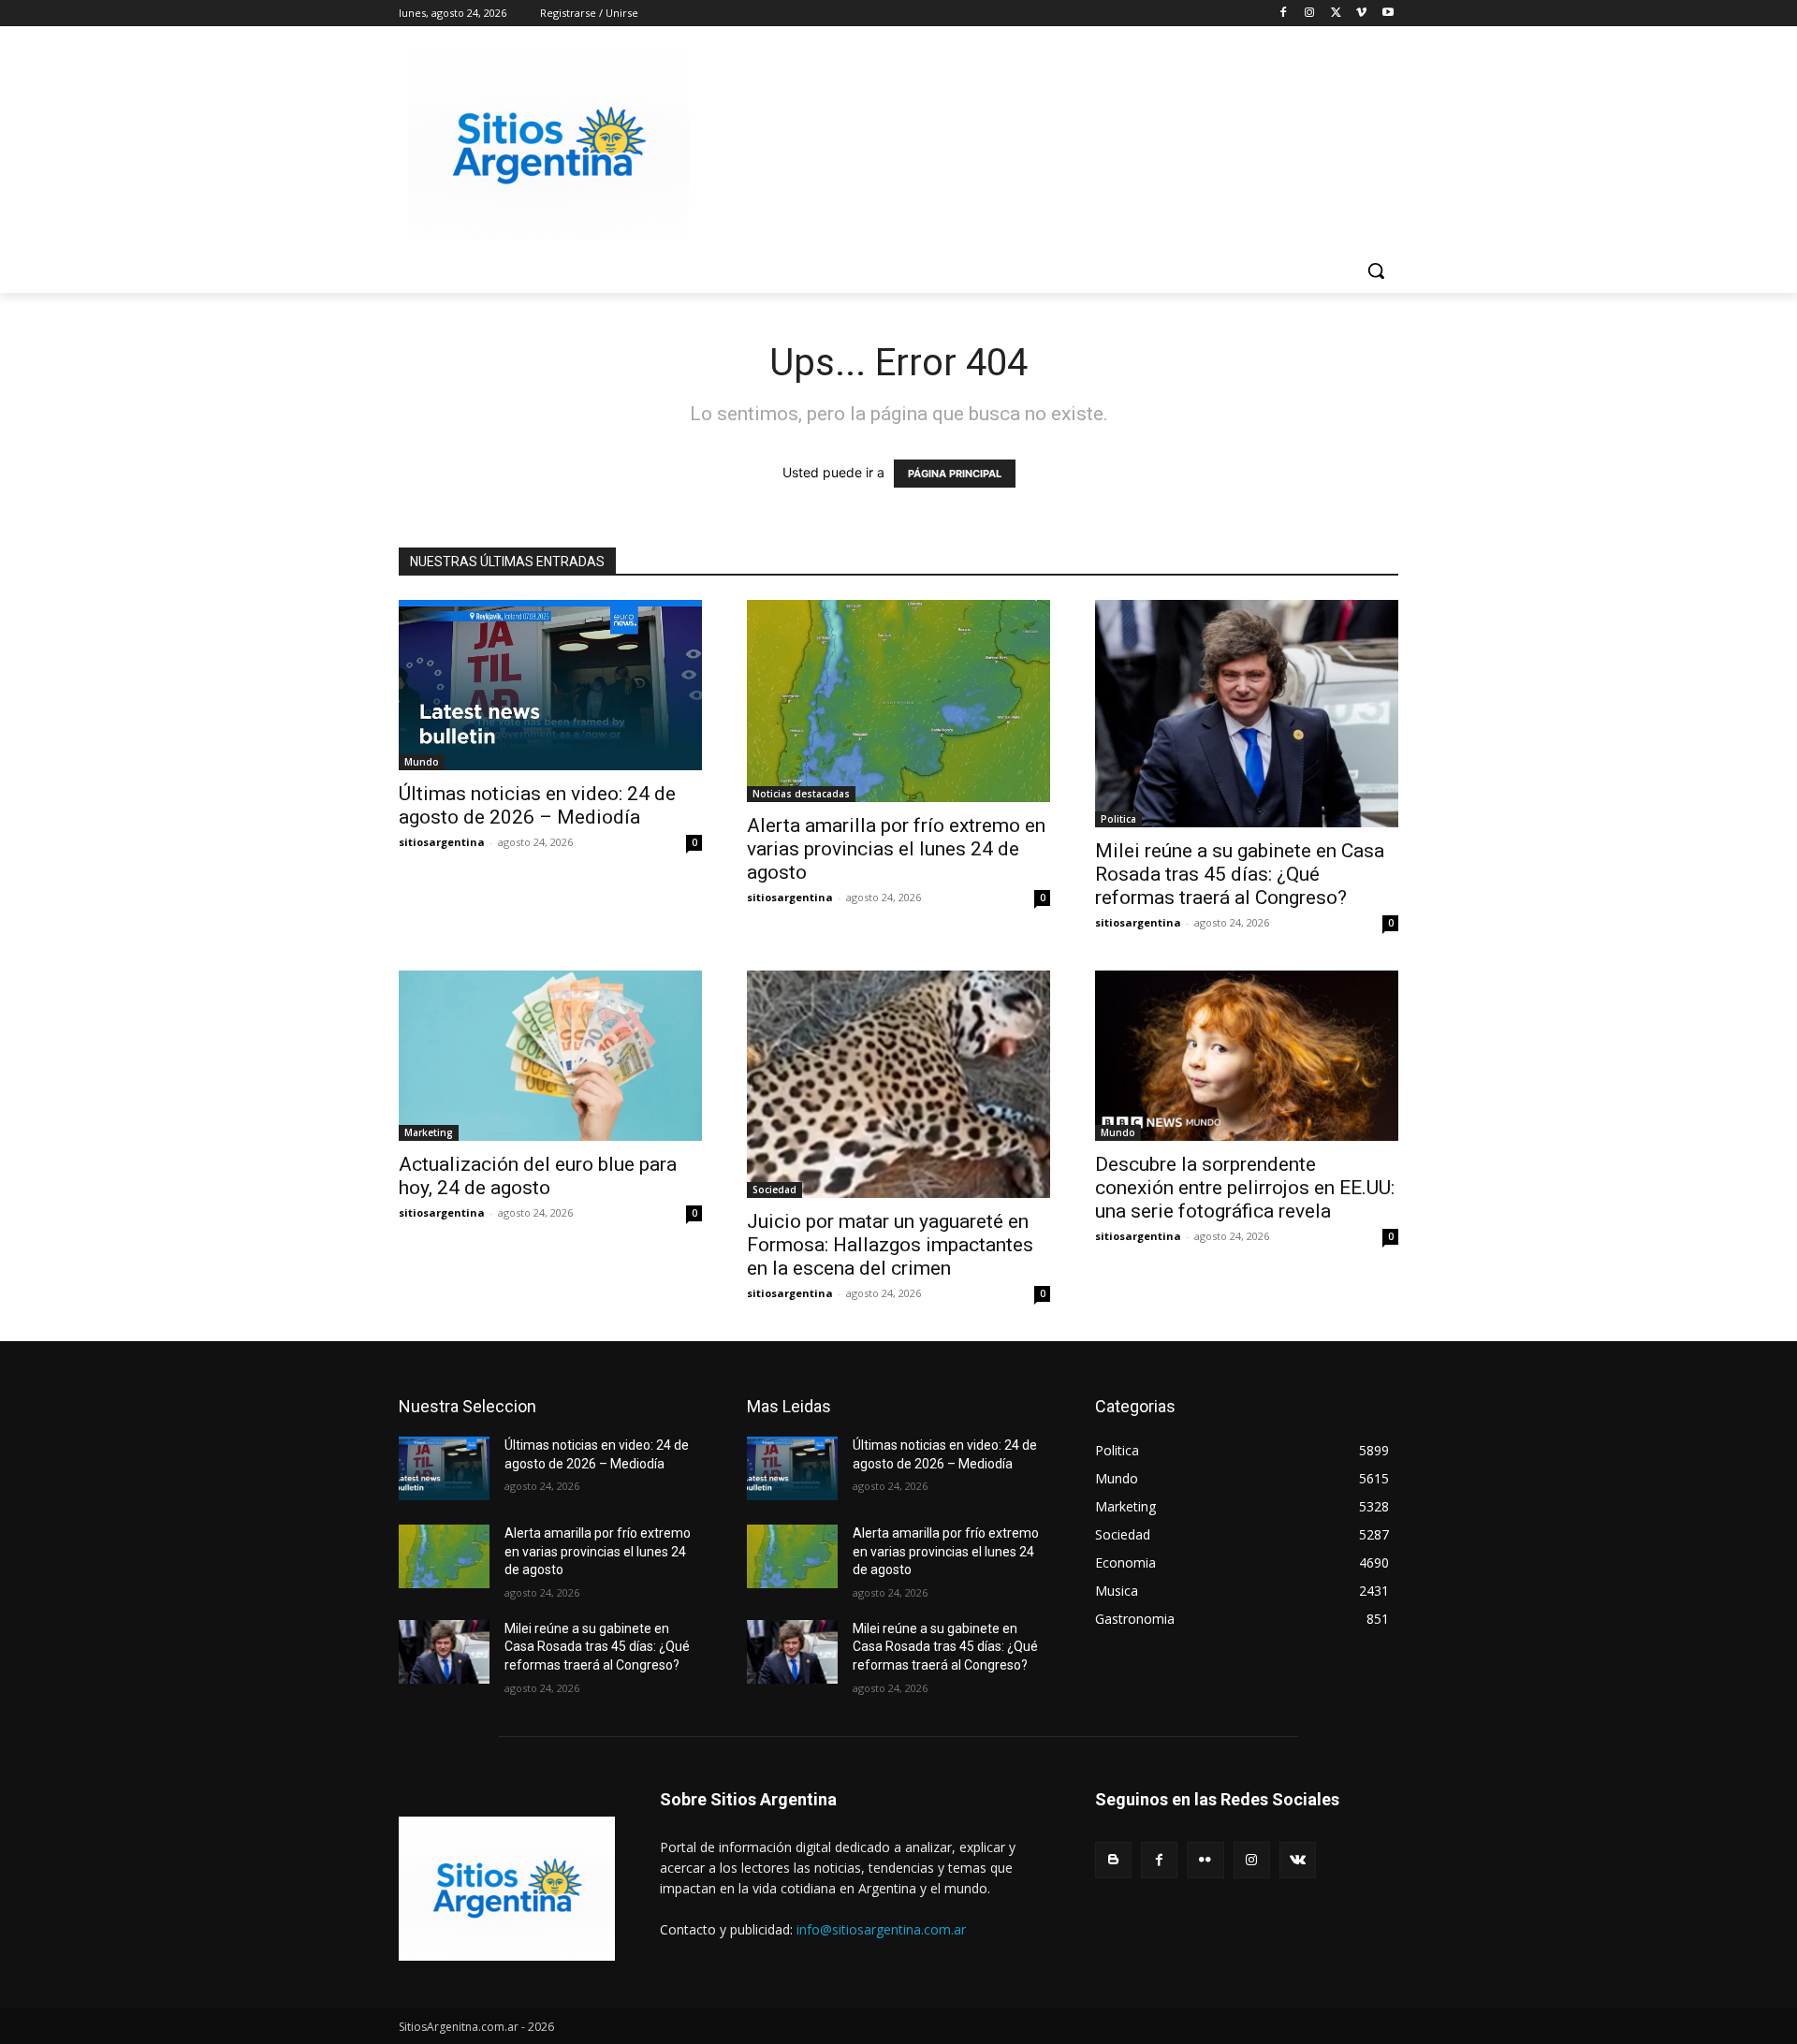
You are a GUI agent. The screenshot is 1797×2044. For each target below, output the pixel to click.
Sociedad (774, 1190)
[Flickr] (1205, 1860)
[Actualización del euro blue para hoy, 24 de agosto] (550, 1056)
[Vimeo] (1361, 14)
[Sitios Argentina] (548, 146)
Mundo (422, 762)
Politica (1118, 819)
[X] (1336, 14)
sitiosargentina (442, 842)
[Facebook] (1284, 14)
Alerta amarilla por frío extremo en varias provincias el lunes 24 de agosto (896, 849)
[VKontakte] (1298, 1860)
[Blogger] (1113, 1860)
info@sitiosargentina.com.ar (881, 1929)
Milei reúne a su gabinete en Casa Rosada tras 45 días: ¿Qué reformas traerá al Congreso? (1240, 874)
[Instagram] (1310, 14)
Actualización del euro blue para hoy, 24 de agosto (538, 1176)
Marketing (429, 1132)
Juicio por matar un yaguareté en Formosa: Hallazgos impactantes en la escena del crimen (890, 1245)
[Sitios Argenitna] (507, 1889)
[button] (1376, 270)
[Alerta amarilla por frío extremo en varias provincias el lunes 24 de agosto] (898, 701)
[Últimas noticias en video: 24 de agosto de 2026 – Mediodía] (550, 685)
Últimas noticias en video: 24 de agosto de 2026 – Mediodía (537, 805)
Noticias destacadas (801, 794)
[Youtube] (1388, 14)
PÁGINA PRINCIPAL (955, 474)
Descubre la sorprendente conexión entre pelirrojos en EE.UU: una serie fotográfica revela (1245, 1188)
